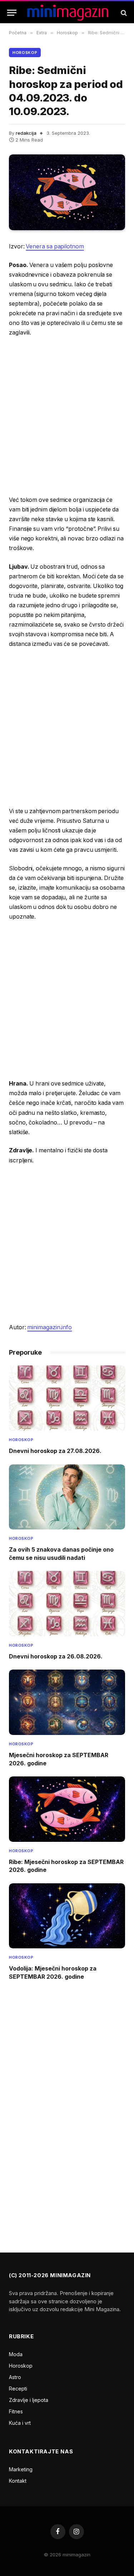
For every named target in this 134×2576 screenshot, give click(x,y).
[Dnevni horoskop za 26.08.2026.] (67, 1604)
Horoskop (25, 53)
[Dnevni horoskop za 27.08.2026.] (67, 1398)
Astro (15, 2377)
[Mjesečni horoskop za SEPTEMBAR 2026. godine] (67, 1702)
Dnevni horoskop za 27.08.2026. (55, 1451)
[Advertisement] (67, 416)
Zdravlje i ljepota (29, 2400)
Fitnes (16, 2411)
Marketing (21, 2469)
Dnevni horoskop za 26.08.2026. (56, 1656)
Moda (16, 2354)
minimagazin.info (49, 1327)
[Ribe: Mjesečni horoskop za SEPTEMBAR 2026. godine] (67, 1809)
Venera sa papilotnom (55, 246)
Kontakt (18, 2481)
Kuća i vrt (20, 2423)
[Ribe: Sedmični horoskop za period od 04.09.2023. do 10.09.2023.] (67, 192)
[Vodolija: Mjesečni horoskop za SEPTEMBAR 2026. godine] (67, 1916)
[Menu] (12, 13)
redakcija (26, 133)
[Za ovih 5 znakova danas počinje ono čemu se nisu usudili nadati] (67, 1497)
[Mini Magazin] (68, 13)
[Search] (123, 13)
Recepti (18, 2389)
